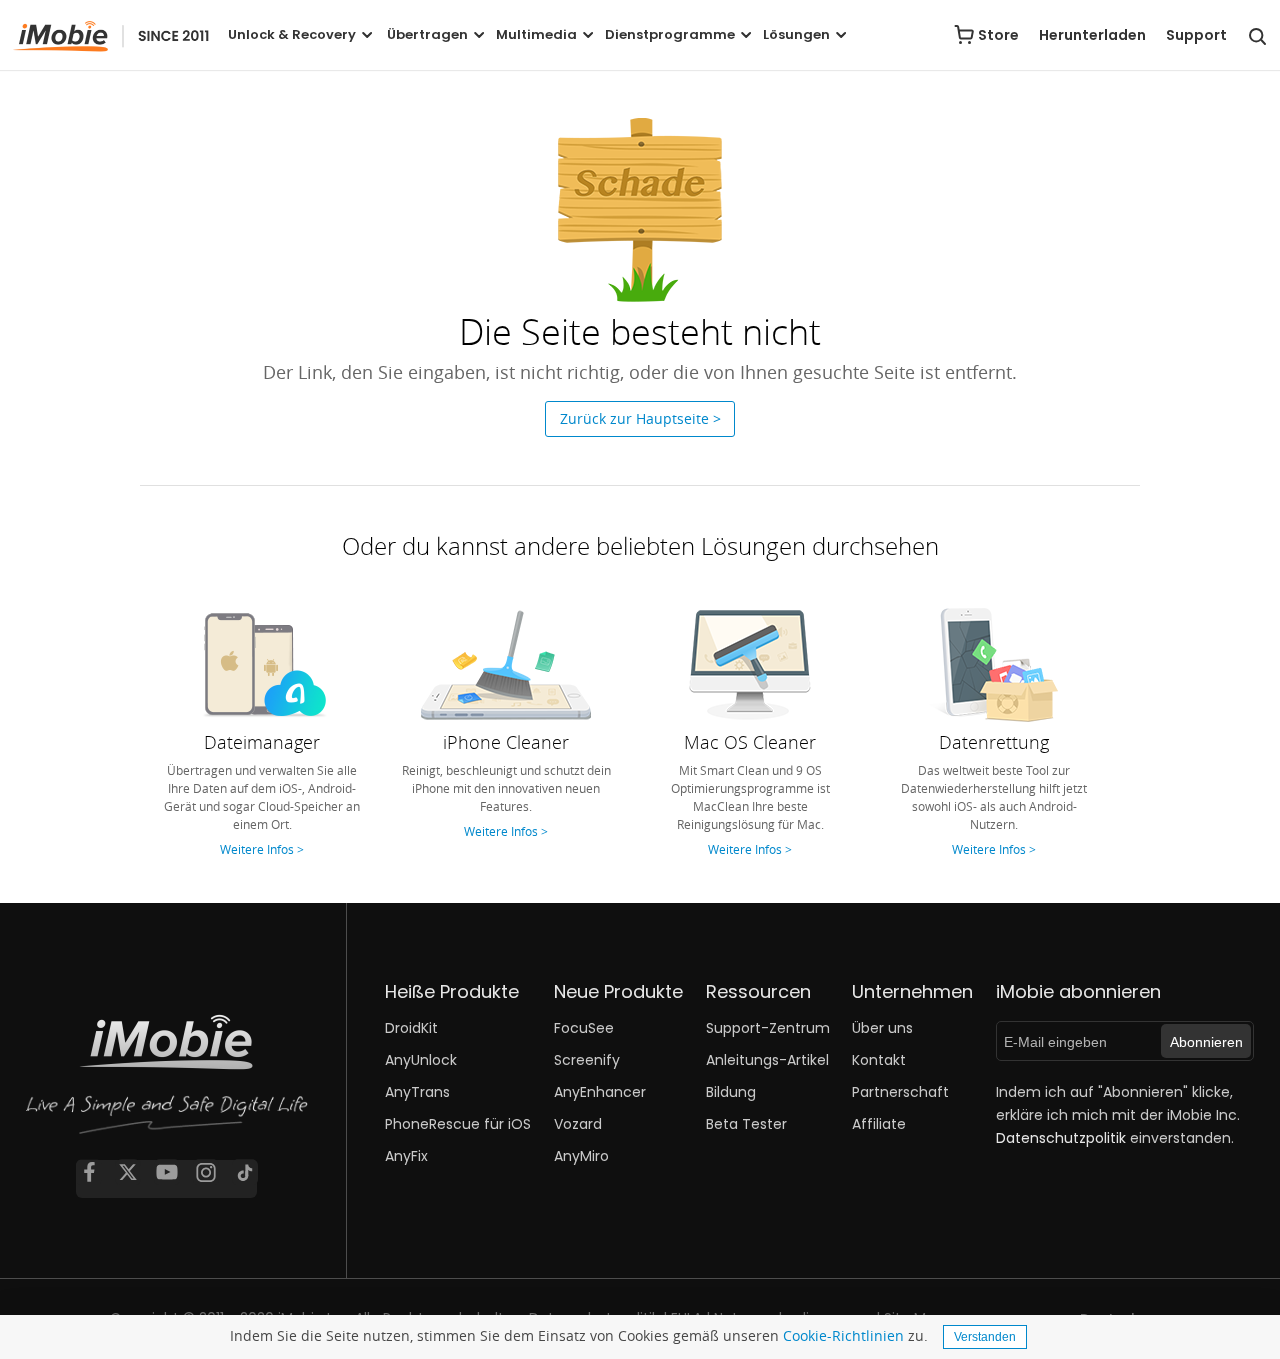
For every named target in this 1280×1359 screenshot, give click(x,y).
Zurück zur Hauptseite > (640, 418)
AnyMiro (581, 1156)
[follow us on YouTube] (167, 1172)
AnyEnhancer (600, 1092)
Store (998, 35)
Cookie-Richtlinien (843, 1335)
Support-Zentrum (768, 1028)
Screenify (587, 1060)
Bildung (731, 1092)
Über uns (882, 1028)
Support (1196, 35)
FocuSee (584, 1028)
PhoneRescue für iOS (458, 1124)
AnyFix (406, 1156)
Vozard (578, 1124)
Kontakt (879, 1060)
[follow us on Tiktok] (245, 1172)
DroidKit (411, 1028)
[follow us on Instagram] (206, 1172)
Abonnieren (1206, 1042)
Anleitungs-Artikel (767, 1060)
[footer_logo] (167, 1082)
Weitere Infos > (262, 849)
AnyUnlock (421, 1060)
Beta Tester (746, 1124)
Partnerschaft (900, 1092)
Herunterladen (1092, 35)
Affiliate (879, 1124)
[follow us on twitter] (128, 1172)
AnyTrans (417, 1092)
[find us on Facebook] (89, 1172)
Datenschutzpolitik (1061, 1138)
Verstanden (985, 1337)
